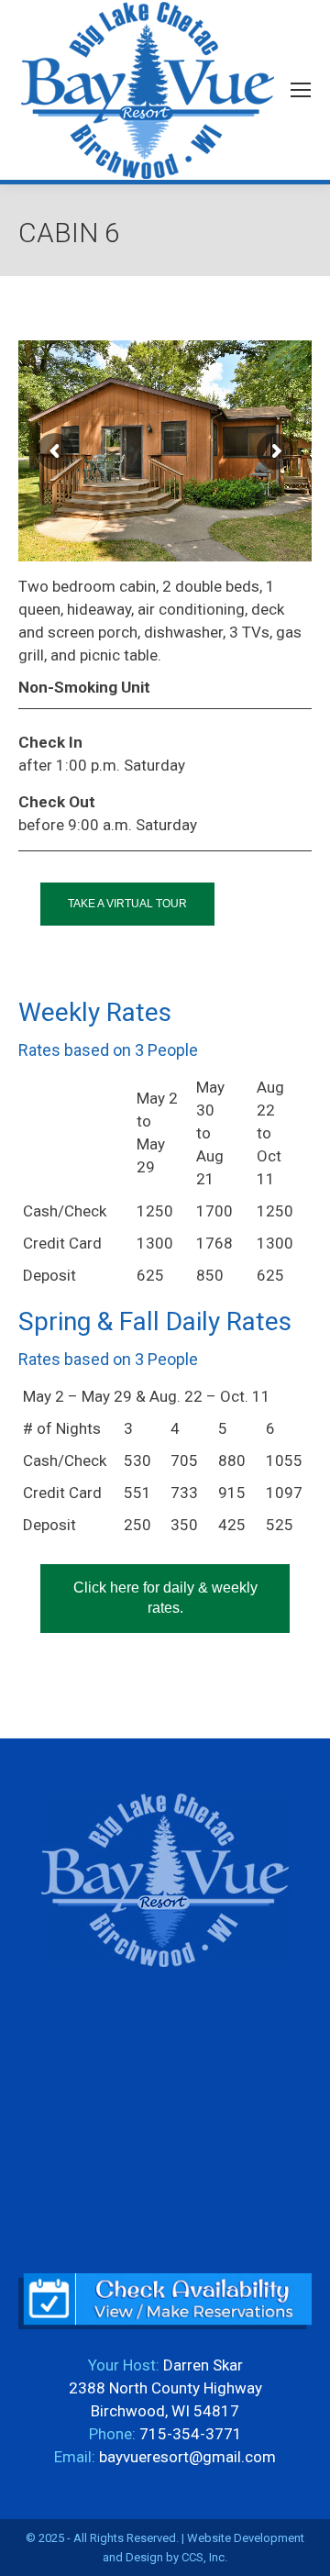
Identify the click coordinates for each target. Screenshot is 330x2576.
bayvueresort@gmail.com (187, 2457)
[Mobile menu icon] (301, 90)
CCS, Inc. (204, 2557)
